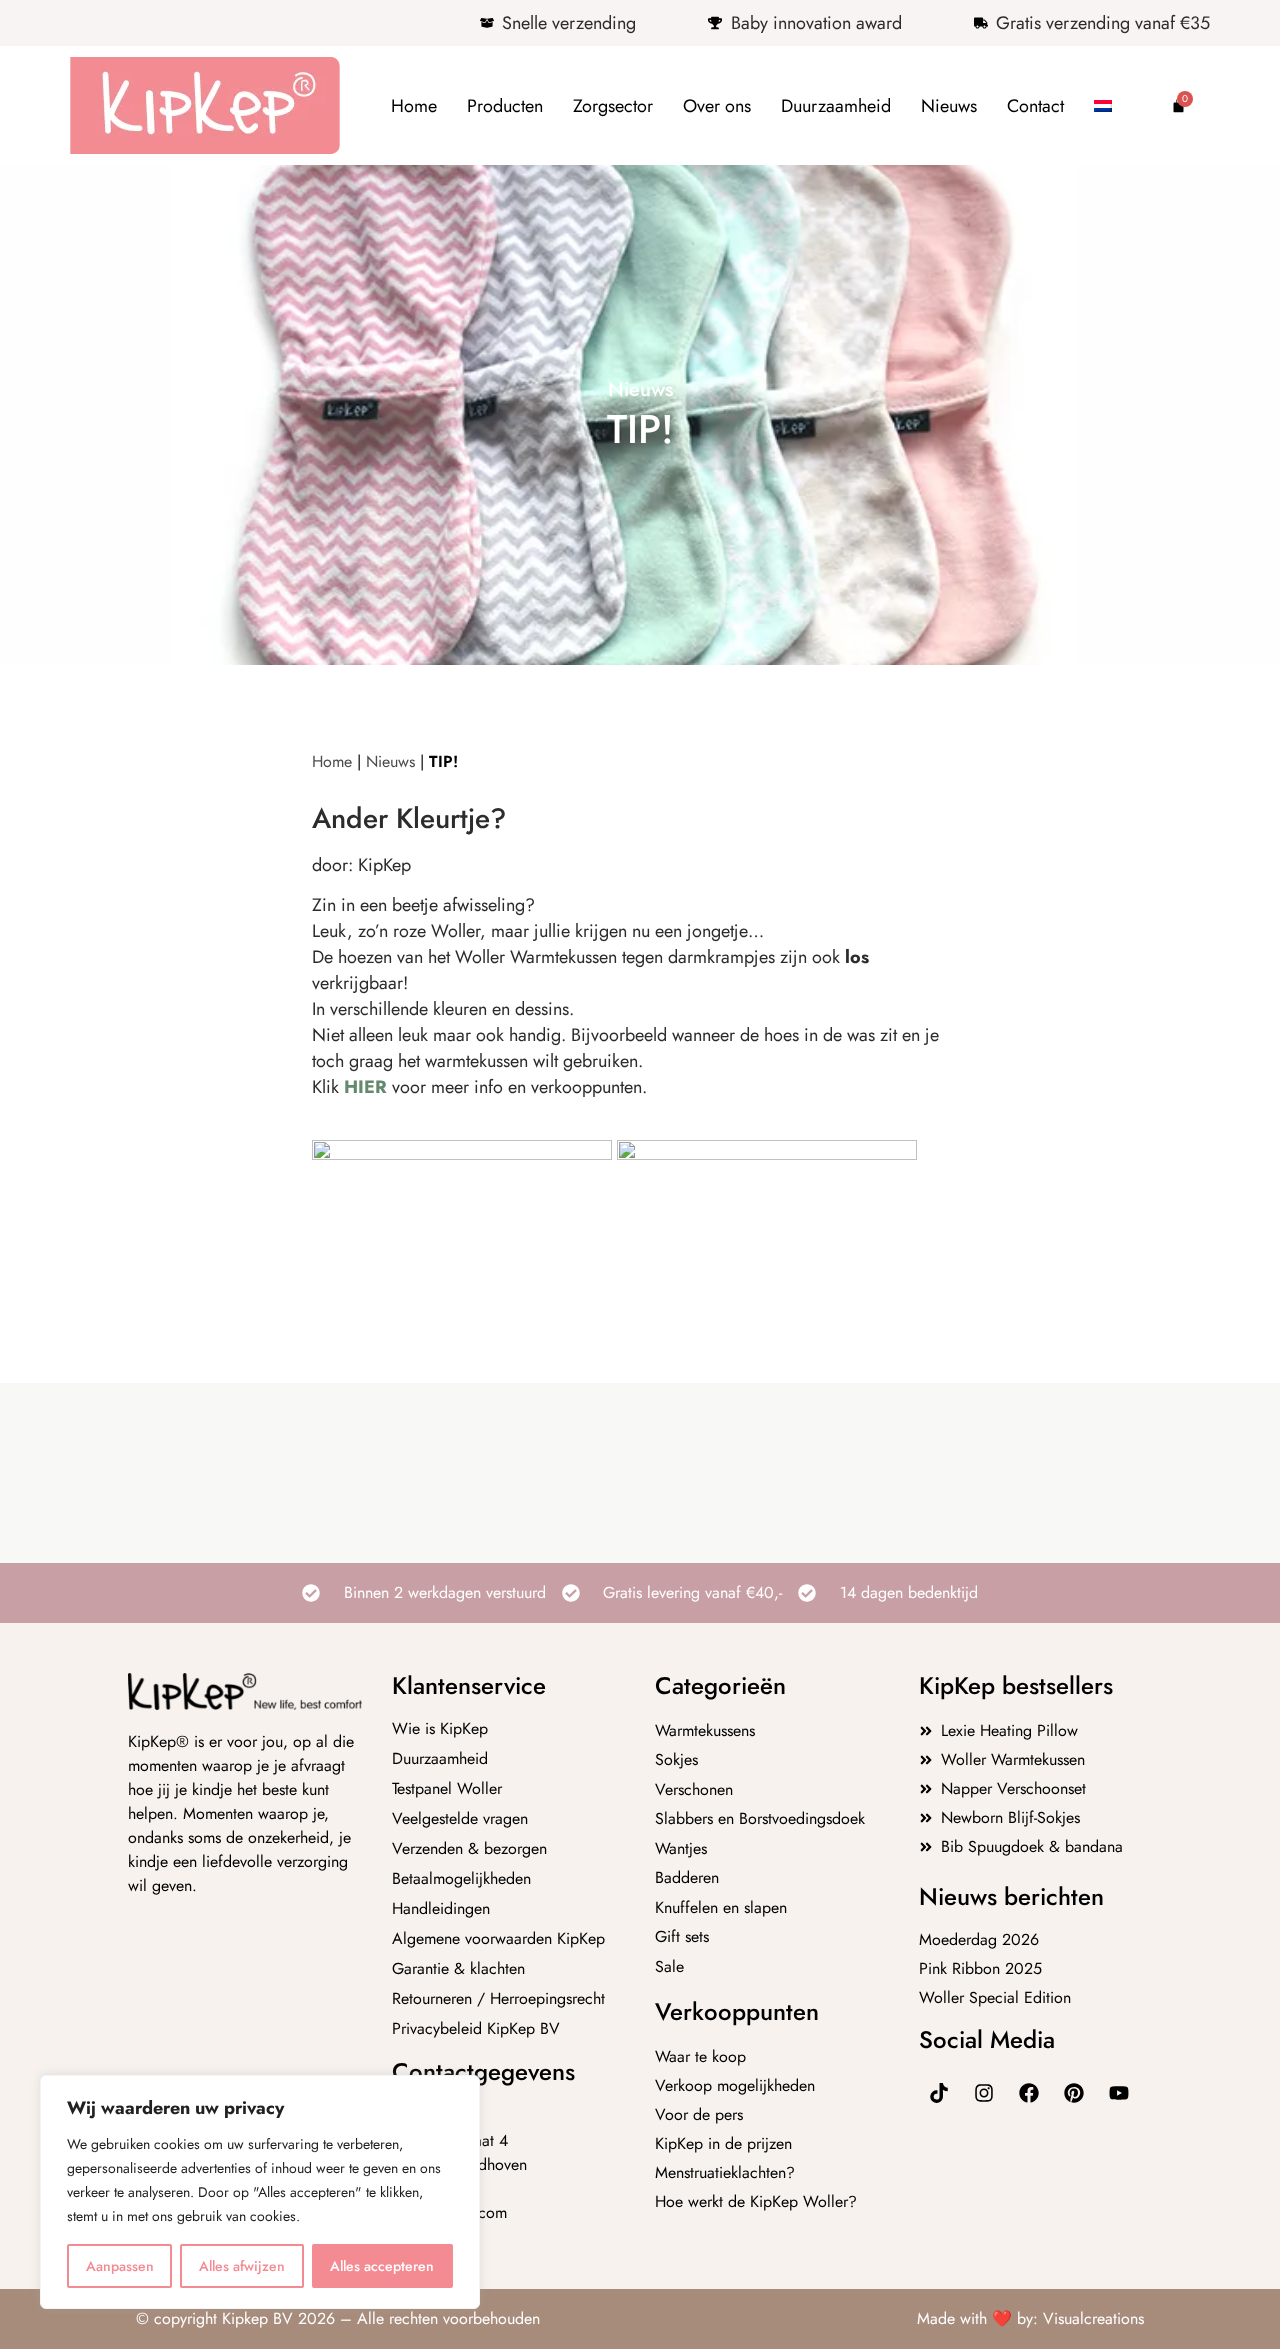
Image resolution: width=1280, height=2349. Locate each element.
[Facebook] (1029, 2093)
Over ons (717, 106)
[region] (260, 2192)
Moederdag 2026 (979, 1939)
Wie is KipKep (440, 1729)
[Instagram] (984, 2093)
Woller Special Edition (995, 1997)
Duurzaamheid (836, 106)
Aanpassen (120, 2266)
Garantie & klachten (458, 1969)
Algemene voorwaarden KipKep (498, 1939)
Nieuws (949, 106)
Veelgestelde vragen (460, 1819)
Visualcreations (1093, 2318)
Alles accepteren (382, 2266)
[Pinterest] (1074, 2093)
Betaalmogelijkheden (461, 1879)
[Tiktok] (939, 2093)
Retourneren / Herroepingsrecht (498, 1999)
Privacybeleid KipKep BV (476, 2029)
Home (414, 106)
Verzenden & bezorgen (469, 1849)
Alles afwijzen (242, 2266)
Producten (505, 106)
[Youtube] (1119, 2093)
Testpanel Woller (447, 1789)
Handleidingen (441, 1909)
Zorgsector (613, 106)
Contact (1035, 106)
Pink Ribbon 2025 (980, 1968)
